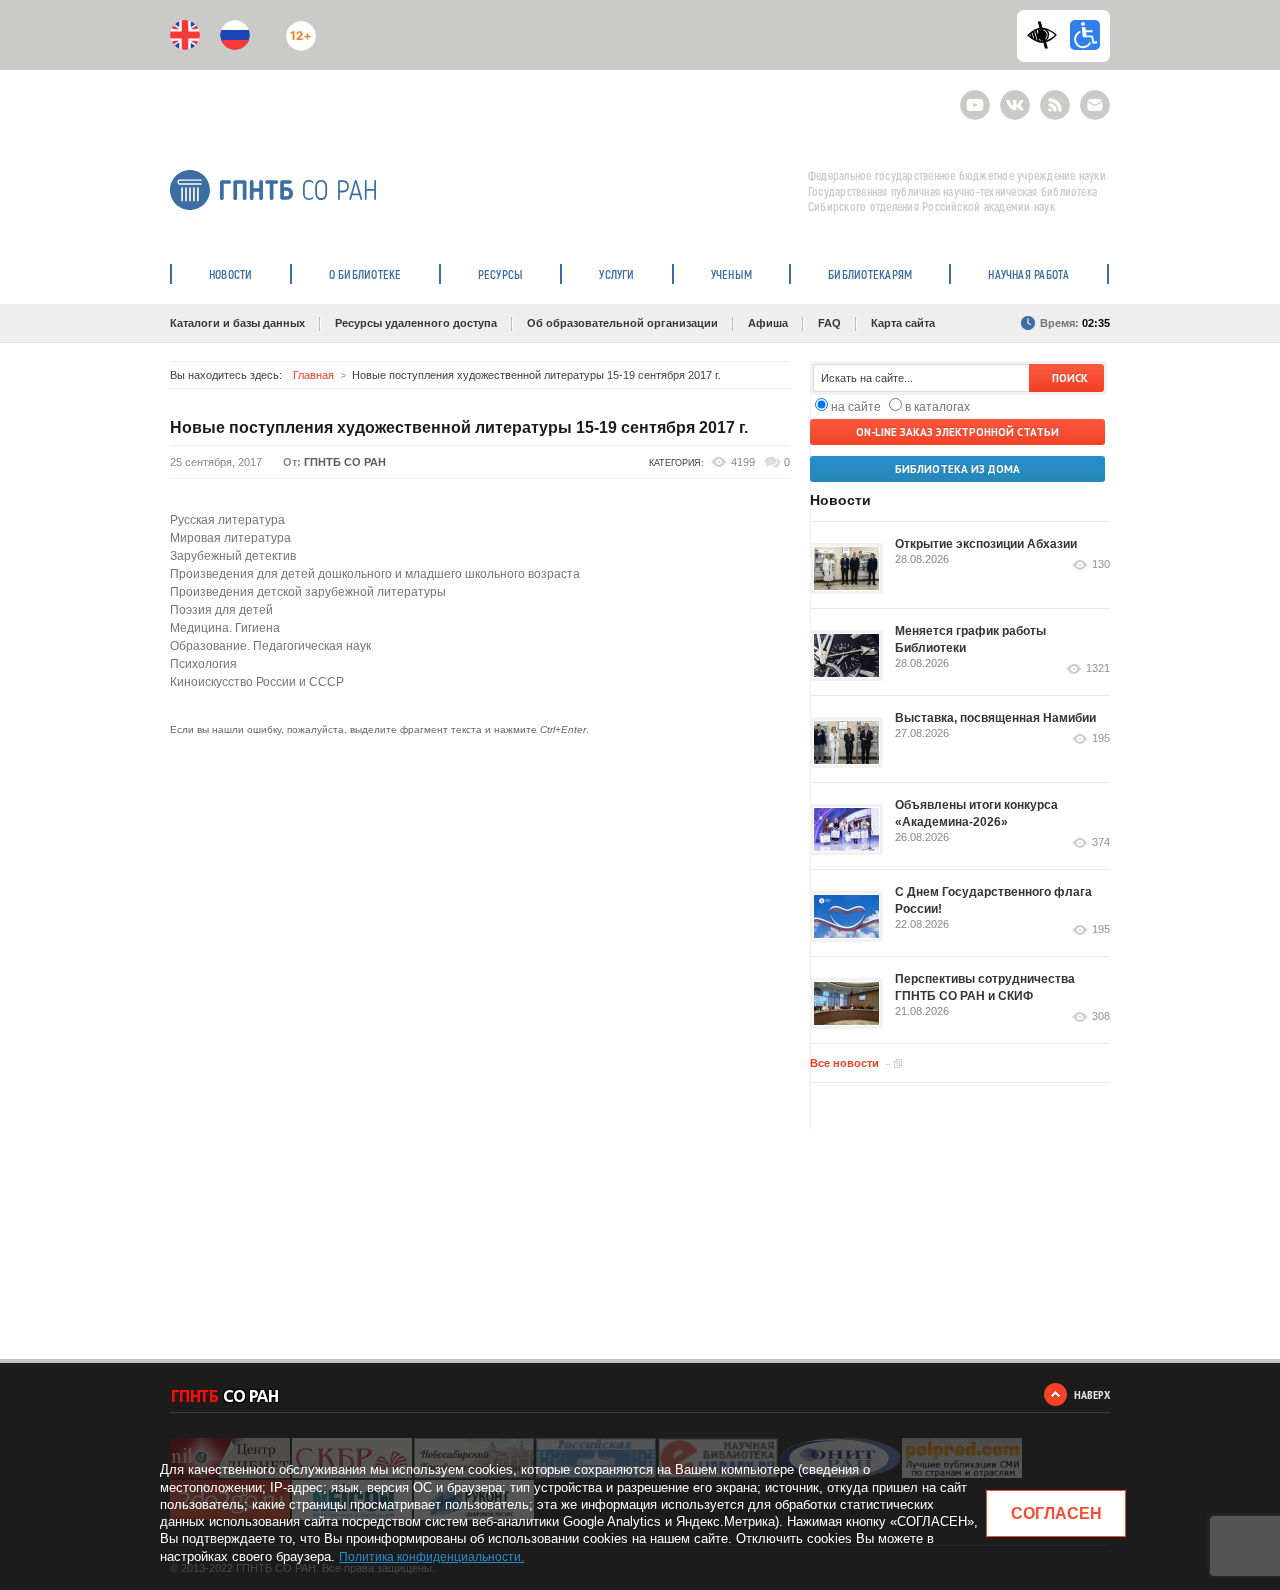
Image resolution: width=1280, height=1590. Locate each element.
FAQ (829, 323)
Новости (231, 274)
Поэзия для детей (221, 610)
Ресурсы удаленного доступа (416, 323)
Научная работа (1028, 274)
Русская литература (227, 520)
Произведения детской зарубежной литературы (308, 592)
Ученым (731, 274)
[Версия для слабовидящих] (1047, 35)
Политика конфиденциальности (430, 1557)
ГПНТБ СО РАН (345, 462)
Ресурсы (501, 274)
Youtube (975, 96)
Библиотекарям (870, 274)
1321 (1098, 668)
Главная (313, 375)
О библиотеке (365, 274)
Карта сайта (903, 323)
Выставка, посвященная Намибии (995, 718)
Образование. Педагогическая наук (270, 646)
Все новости (844, 1063)
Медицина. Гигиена (225, 628)
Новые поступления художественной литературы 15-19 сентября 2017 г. (459, 427)
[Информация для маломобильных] (1085, 35)
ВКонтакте (1015, 96)
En (185, 35)
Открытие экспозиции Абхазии (986, 544)
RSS (1052, 96)
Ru (235, 35)
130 (1101, 564)
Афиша (768, 323)
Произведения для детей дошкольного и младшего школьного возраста (375, 574)
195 (1101, 738)
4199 (743, 462)
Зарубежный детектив (233, 556)
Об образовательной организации (622, 323)
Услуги (616, 274)
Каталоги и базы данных (237, 323)
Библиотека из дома (957, 469)
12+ (296, 27)
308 (1101, 1016)
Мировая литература (230, 538)
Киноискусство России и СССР (257, 682)
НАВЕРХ (1092, 1394)
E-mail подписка (1095, 105)
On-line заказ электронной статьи (957, 432)
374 (1101, 842)
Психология (203, 664)
